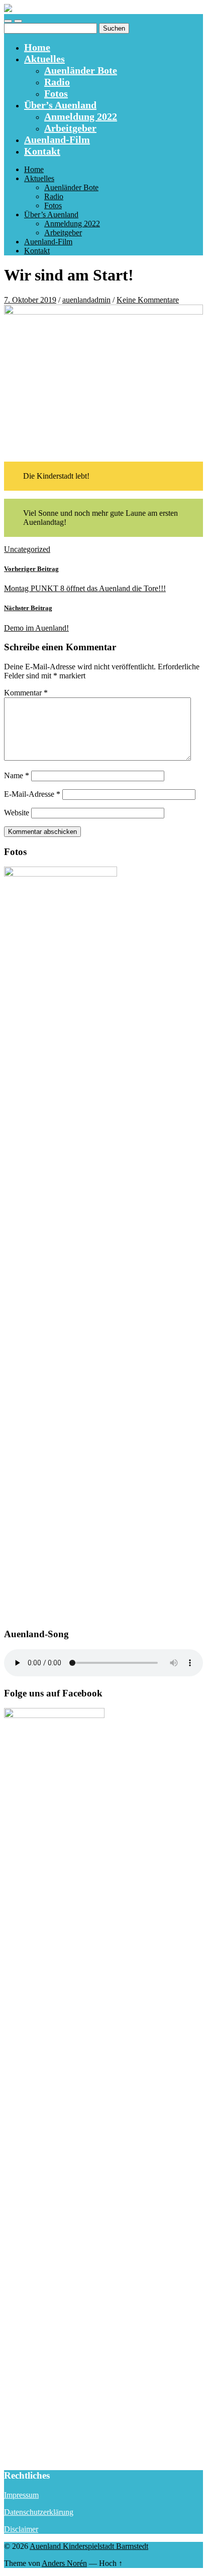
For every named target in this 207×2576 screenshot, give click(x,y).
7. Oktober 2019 (30, 300)
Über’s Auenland (60, 105)
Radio (57, 82)
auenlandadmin (86, 300)
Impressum (21, 2495)
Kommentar (26, 693)
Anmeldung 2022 (81, 116)
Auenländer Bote (81, 70)
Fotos (56, 93)
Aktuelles (44, 59)
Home (37, 47)
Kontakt (42, 151)
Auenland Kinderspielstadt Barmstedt (89, 2546)
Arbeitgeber (70, 128)
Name (17, 775)
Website (17, 813)
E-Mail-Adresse (32, 794)
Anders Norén (64, 2563)
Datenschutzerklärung (39, 2512)
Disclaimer (21, 2529)
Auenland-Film (57, 139)
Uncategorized (27, 549)
